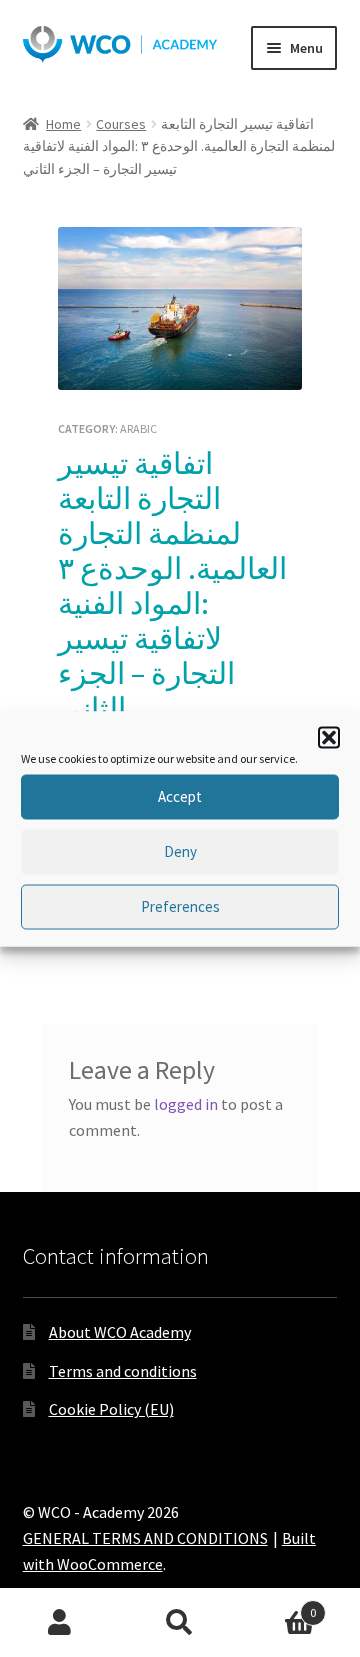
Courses (121, 124)
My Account (60, 1623)
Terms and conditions (123, 1371)
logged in (186, 1104)
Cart (278, 1605)
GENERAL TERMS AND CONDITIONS (145, 1538)
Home (63, 124)
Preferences (180, 906)
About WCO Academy (120, 1332)
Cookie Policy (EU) (111, 1409)
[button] (329, 737)
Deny (180, 851)
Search (180, 1623)
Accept (180, 796)
